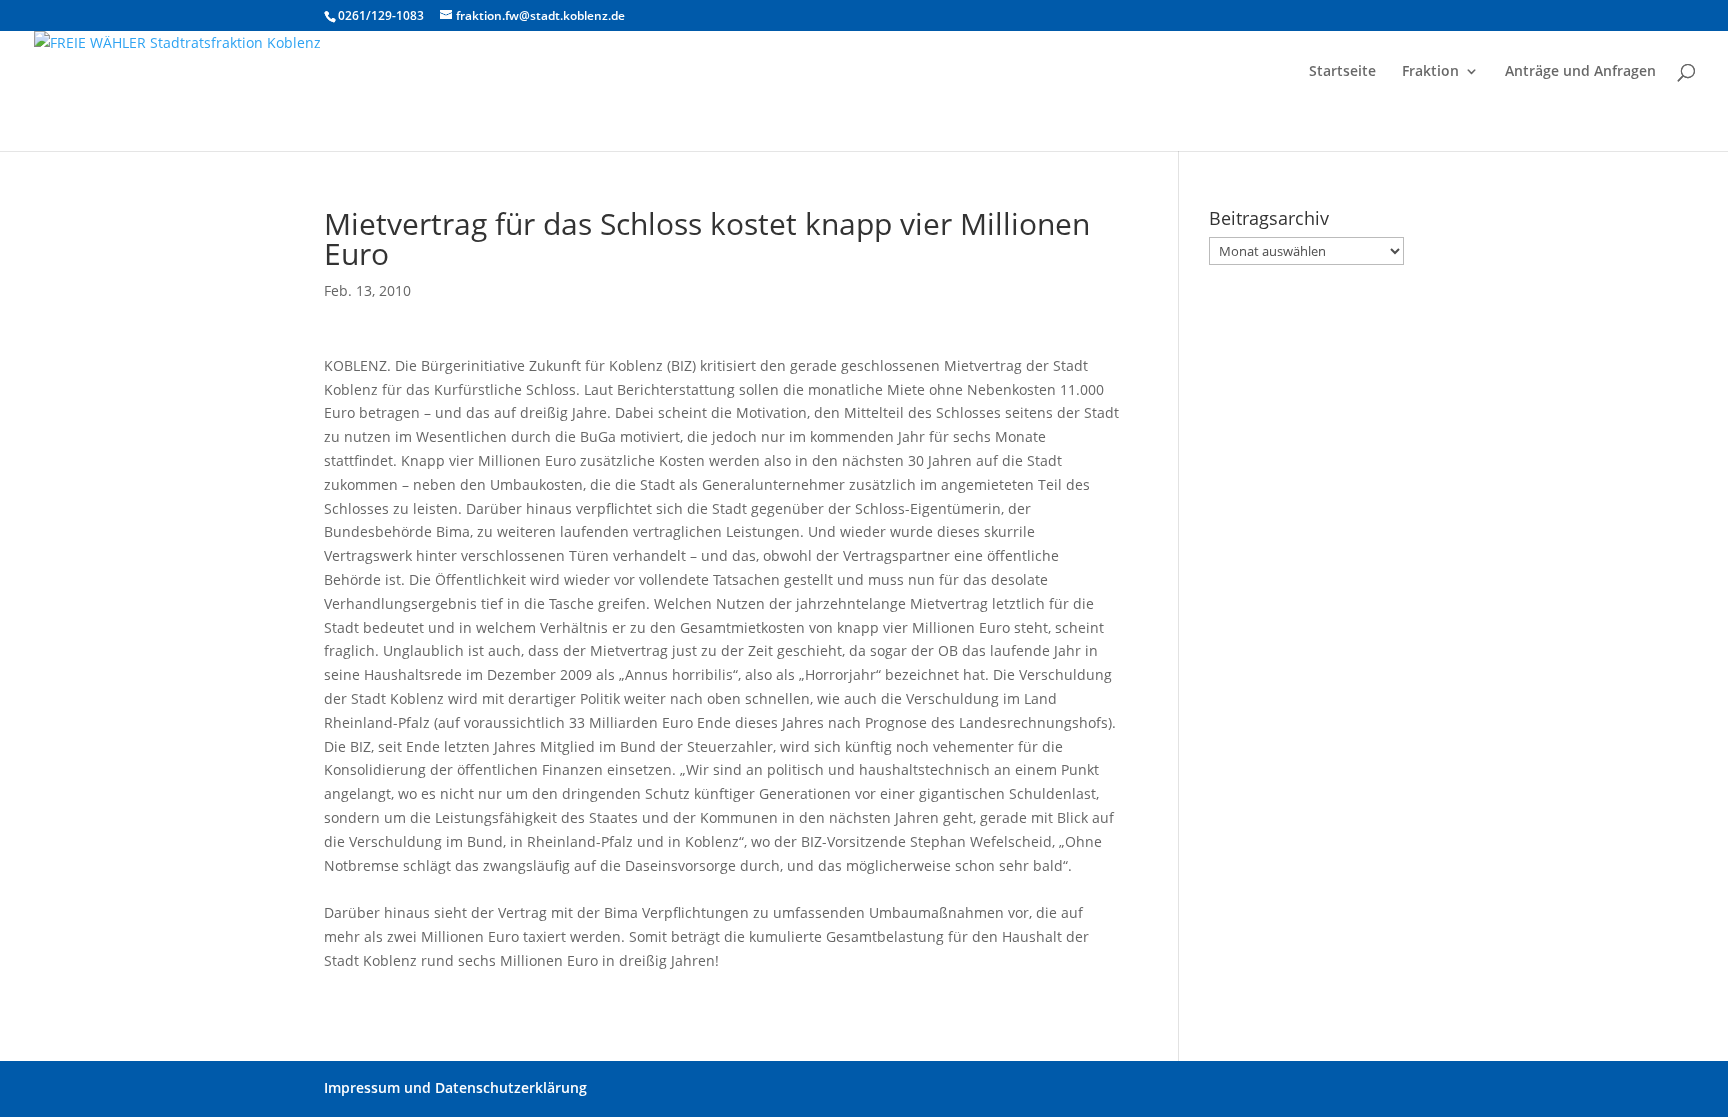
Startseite (1342, 72)
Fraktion (1430, 72)
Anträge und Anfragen (1580, 72)
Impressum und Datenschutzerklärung (455, 1087)
